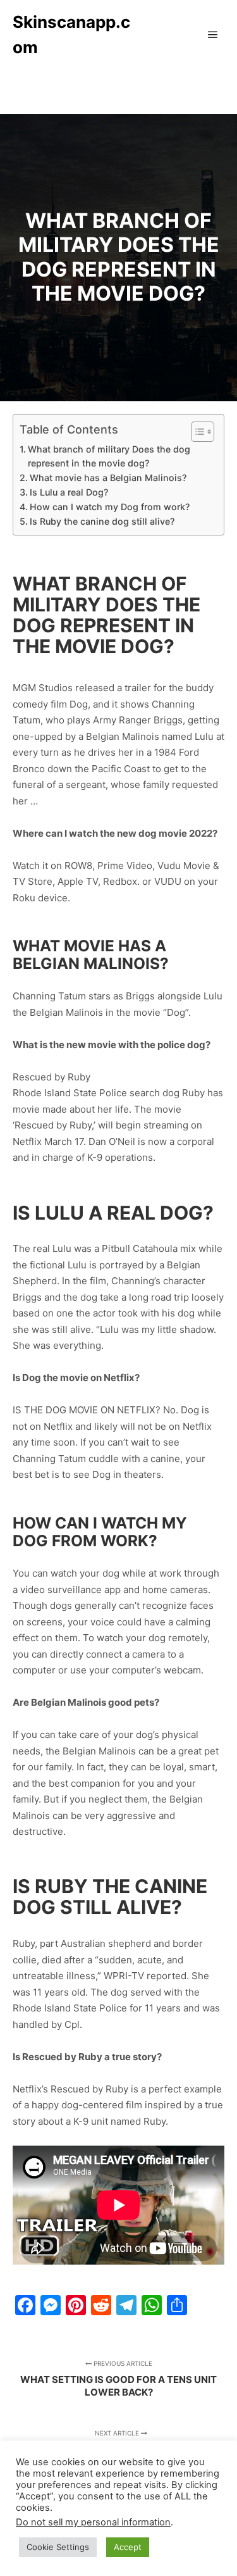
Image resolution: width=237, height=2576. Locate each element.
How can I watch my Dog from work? (110, 507)
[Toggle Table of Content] (196, 432)
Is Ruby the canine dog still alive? (102, 521)
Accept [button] (128, 2547)
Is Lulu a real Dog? (69, 492)
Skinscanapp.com (71, 34)
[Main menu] (213, 35)
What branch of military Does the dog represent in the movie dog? (109, 456)
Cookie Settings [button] (58, 2547)
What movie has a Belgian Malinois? (108, 478)
